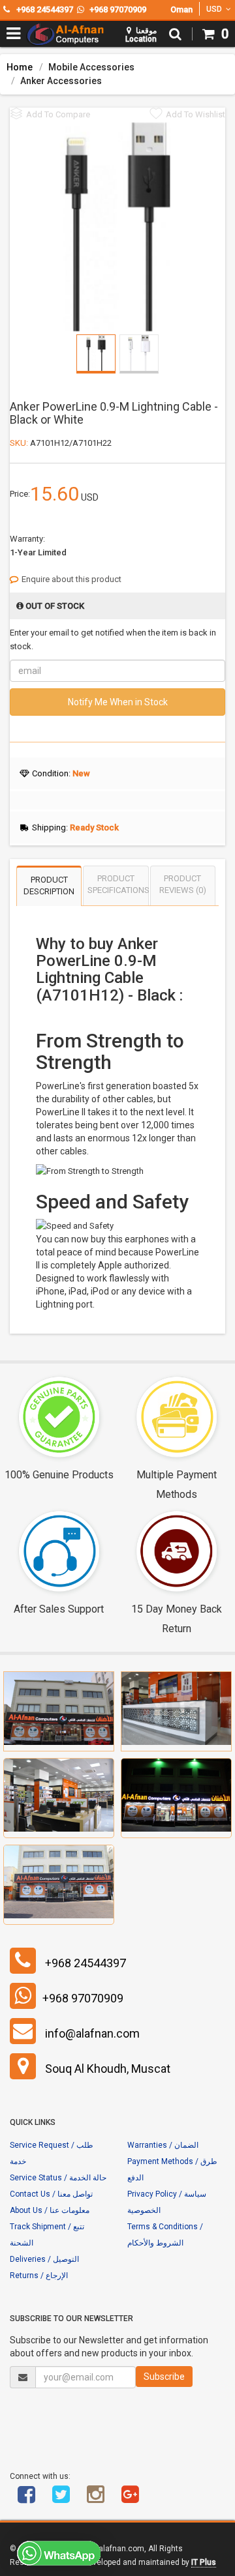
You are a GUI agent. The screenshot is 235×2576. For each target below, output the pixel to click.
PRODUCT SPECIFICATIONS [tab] (118, 885)
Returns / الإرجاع (39, 2276)
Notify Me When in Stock (118, 702)
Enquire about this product (71, 579)
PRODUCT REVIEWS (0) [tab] (183, 885)
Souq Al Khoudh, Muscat (108, 2069)
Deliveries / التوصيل (44, 2259)
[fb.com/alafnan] (26, 2499)
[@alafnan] (61, 2499)
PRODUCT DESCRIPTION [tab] (49, 886)
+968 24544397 (86, 1963)
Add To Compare (58, 114)
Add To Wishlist (196, 114)
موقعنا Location (141, 35)
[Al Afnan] (130, 2499)
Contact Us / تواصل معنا (51, 2194)
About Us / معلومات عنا (50, 2210)
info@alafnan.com (92, 2033)
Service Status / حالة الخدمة (58, 2178)
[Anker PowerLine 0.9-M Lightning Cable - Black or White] (117, 226)
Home (20, 67)
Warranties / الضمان (163, 2145)
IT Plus (204, 2562)
